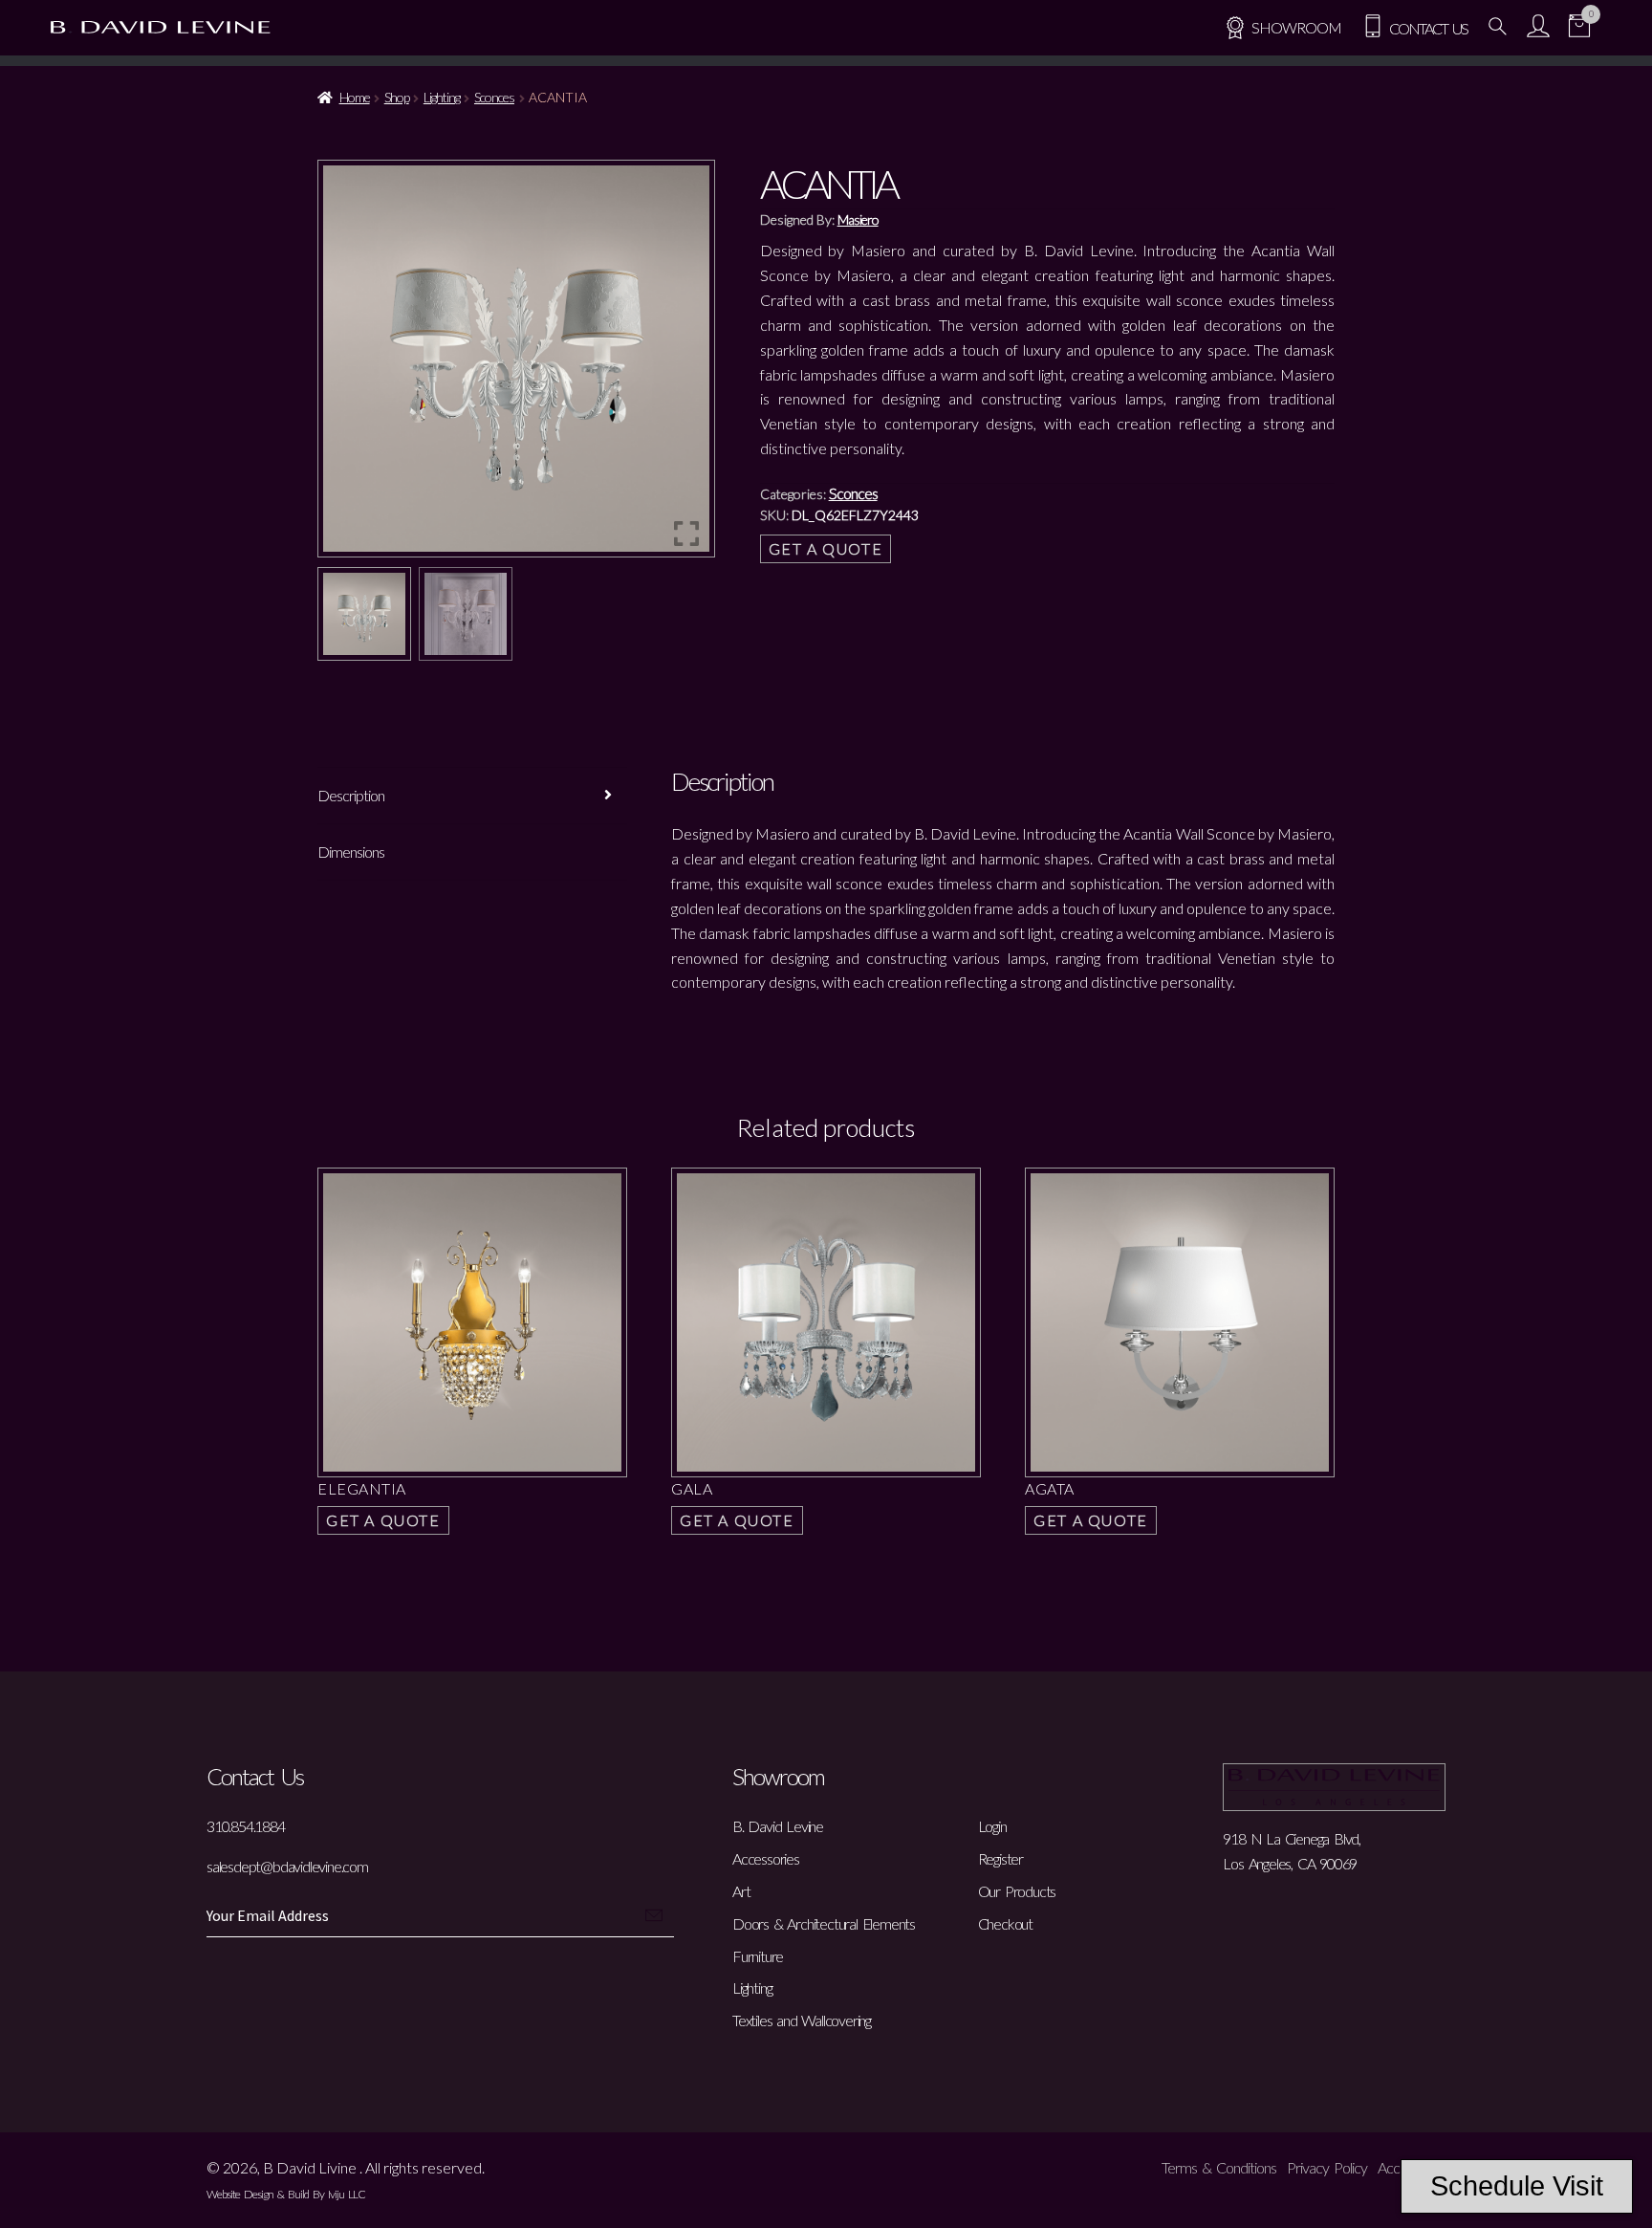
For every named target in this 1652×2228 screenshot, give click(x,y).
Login (992, 1826)
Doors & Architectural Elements (824, 1923)
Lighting (442, 97)
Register (1000, 1858)
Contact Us (1426, 28)
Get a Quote (826, 548)
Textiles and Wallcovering (802, 2020)
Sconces (494, 97)
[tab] (472, 796)
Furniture (758, 1956)
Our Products (1017, 1891)
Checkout (1005, 1923)
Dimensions (351, 852)
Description (351, 795)
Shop (397, 97)
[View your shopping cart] (1579, 28)
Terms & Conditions (1219, 2167)
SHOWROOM (1296, 27)
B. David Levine (778, 1826)
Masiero (858, 219)
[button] (686, 366)
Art (741, 1891)
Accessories (766, 1858)
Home (355, 97)
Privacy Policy (1327, 2167)
